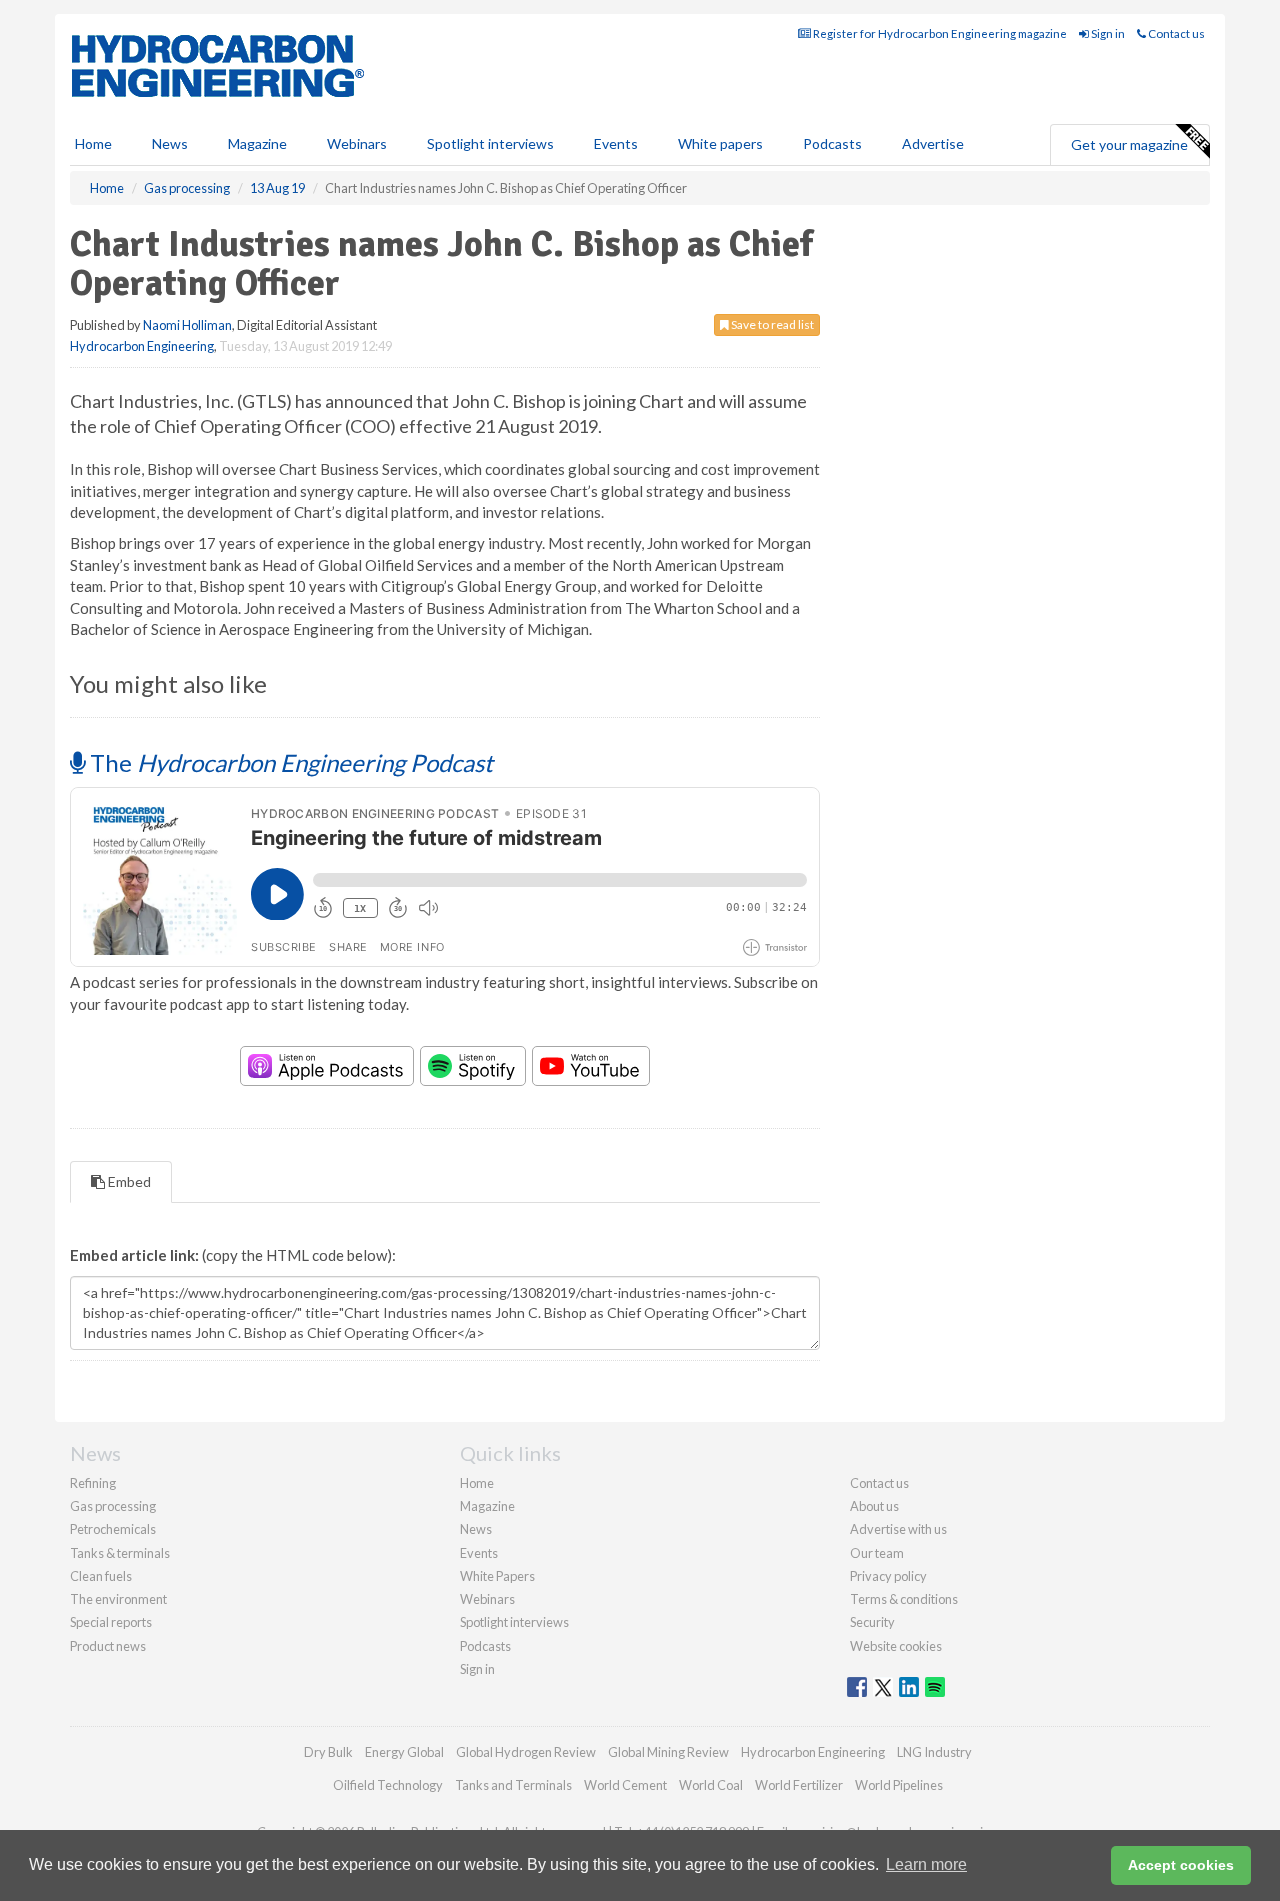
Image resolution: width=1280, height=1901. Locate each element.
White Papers (497, 1576)
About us (874, 1506)
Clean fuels (101, 1576)
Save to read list (771, 324)
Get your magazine (1129, 144)
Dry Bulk (328, 1752)
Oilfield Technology (388, 1785)
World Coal (711, 1785)
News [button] (170, 143)
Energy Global (404, 1752)
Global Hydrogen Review (526, 1752)
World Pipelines (899, 1785)
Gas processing (113, 1506)
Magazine (257, 143)
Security (872, 1622)
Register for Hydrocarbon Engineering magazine (939, 33)
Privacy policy (888, 1576)
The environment (118, 1599)
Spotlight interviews (490, 143)
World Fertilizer (799, 1785)
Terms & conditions (904, 1599)
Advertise (933, 143)
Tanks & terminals (120, 1553)
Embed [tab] (128, 1181)
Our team (877, 1553)
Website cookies (896, 1646)
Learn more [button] (926, 1864)
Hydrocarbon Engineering (142, 346)
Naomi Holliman (187, 325)
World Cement (625, 1785)
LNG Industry (934, 1752)
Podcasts (832, 143)
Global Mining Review (668, 1752)
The (289, 762)
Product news (108, 1646)
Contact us (1175, 33)
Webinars (357, 143)
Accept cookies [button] (1181, 1865)
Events (616, 143)
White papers (720, 143)
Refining (93, 1483)
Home (93, 143)
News (476, 1529)
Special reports (111, 1622)
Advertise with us (898, 1529)
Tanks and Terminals (513, 1785)
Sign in (1107, 33)
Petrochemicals (113, 1529)
